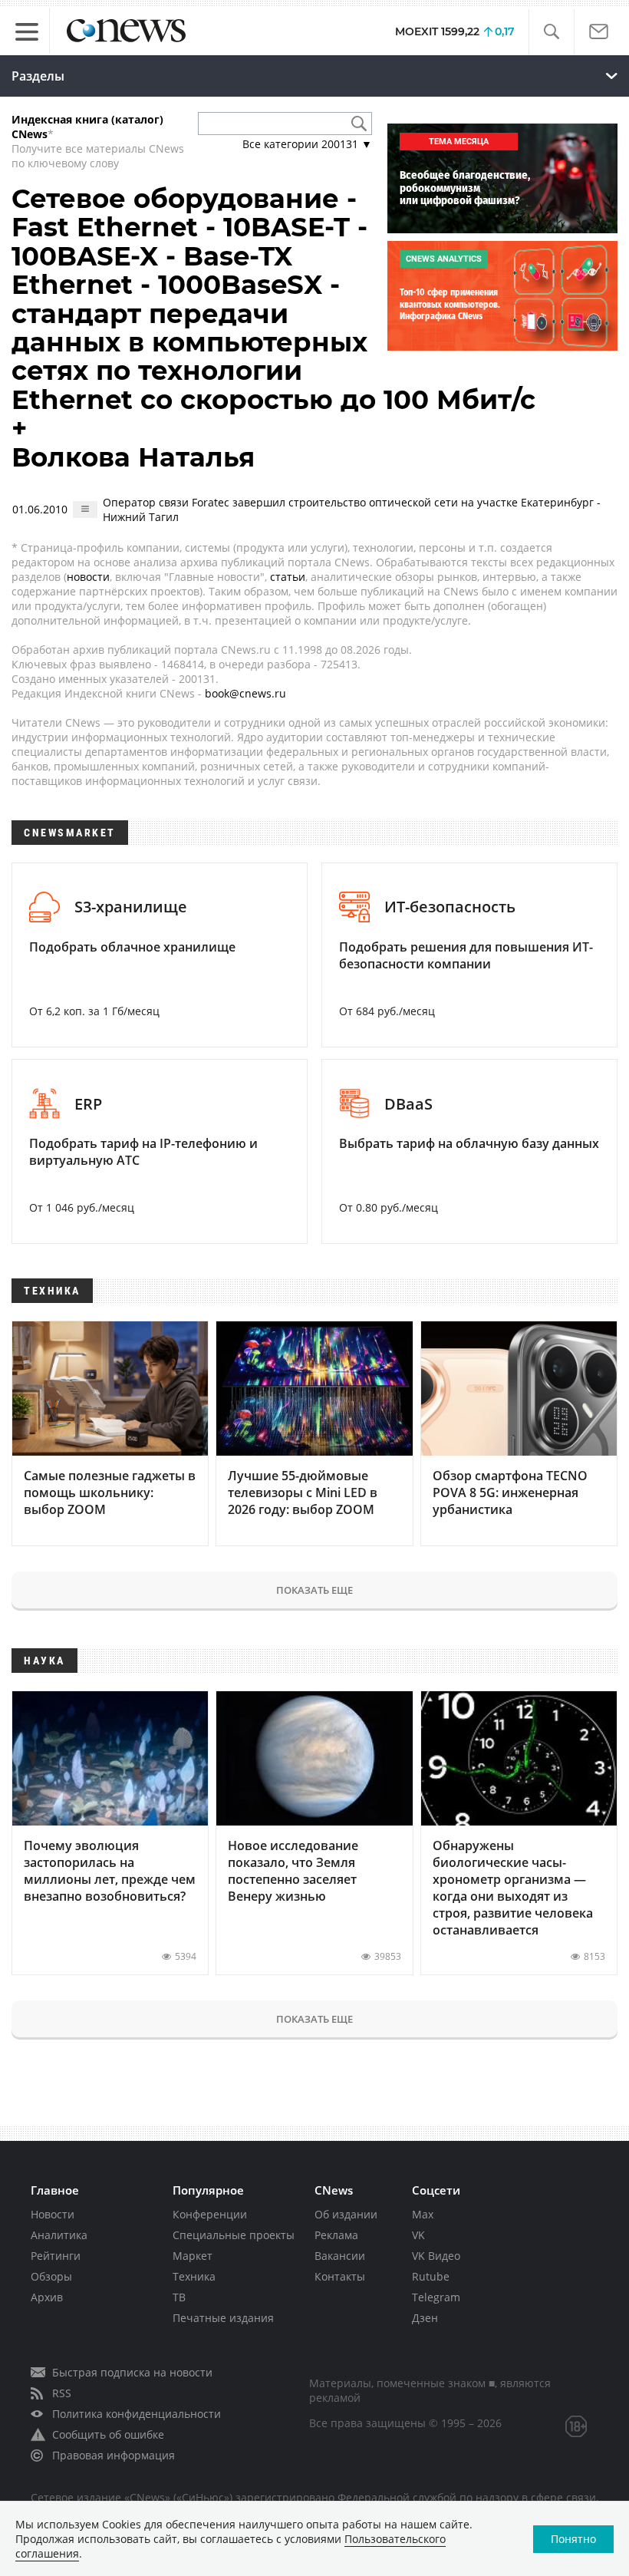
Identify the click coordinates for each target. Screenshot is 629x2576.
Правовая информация (114, 2455)
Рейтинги (56, 2256)
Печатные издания (223, 2318)
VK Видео (436, 2256)
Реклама (336, 2235)
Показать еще (314, 1590)
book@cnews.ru (245, 693)
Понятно (573, 2539)
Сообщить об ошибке (108, 2434)
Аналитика (59, 2235)
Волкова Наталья (133, 457)
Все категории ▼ (307, 144)
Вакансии (340, 2256)
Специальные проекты (234, 2235)
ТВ (179, 2297)
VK (418, 2235)
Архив (47, 2297)
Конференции (210, 2214)
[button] (551, 32)
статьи (288, 577)
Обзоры (51, 2276)
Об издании (346, 2214)
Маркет (193, 2256)
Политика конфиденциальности (137, 2414)
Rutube (431, 2276)
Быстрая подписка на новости (132, 2372)
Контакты (340, 2276)
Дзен (425, 2318)
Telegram (436, 2297)
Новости (53, 2214)
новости (88, 577)
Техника (194, 2276)
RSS (62, 2393)
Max (423, 2214)
